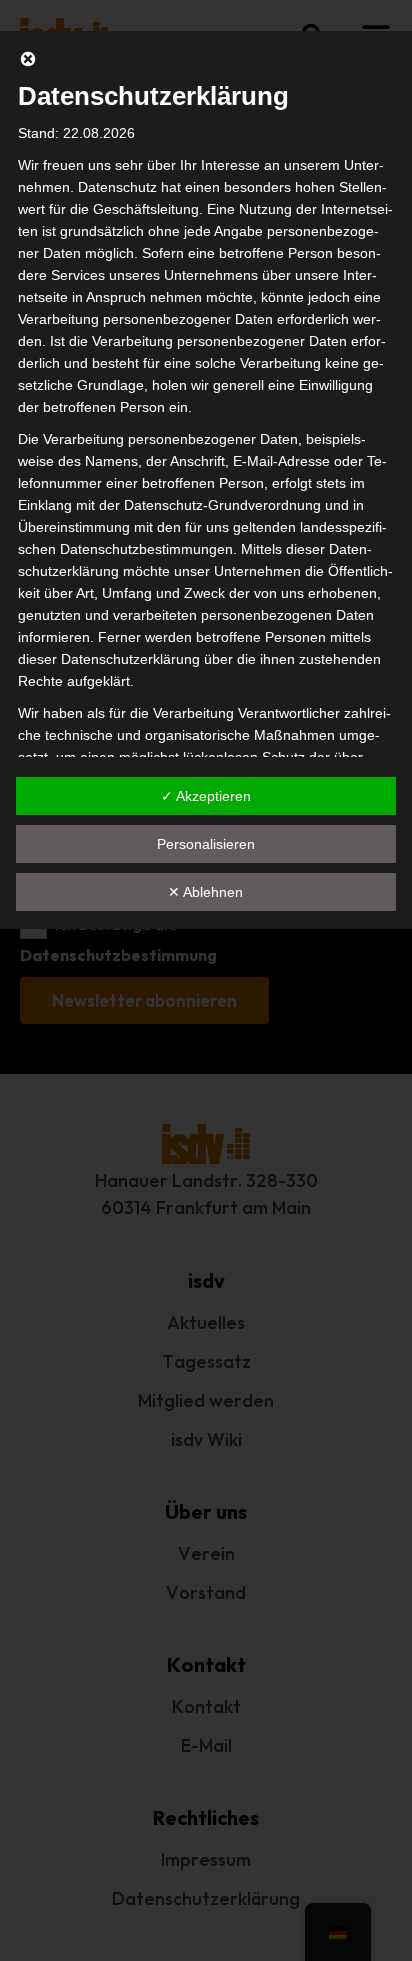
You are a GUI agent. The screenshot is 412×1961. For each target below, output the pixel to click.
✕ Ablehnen (205, 892)
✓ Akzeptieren (206, 796)
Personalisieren (206, 844)
